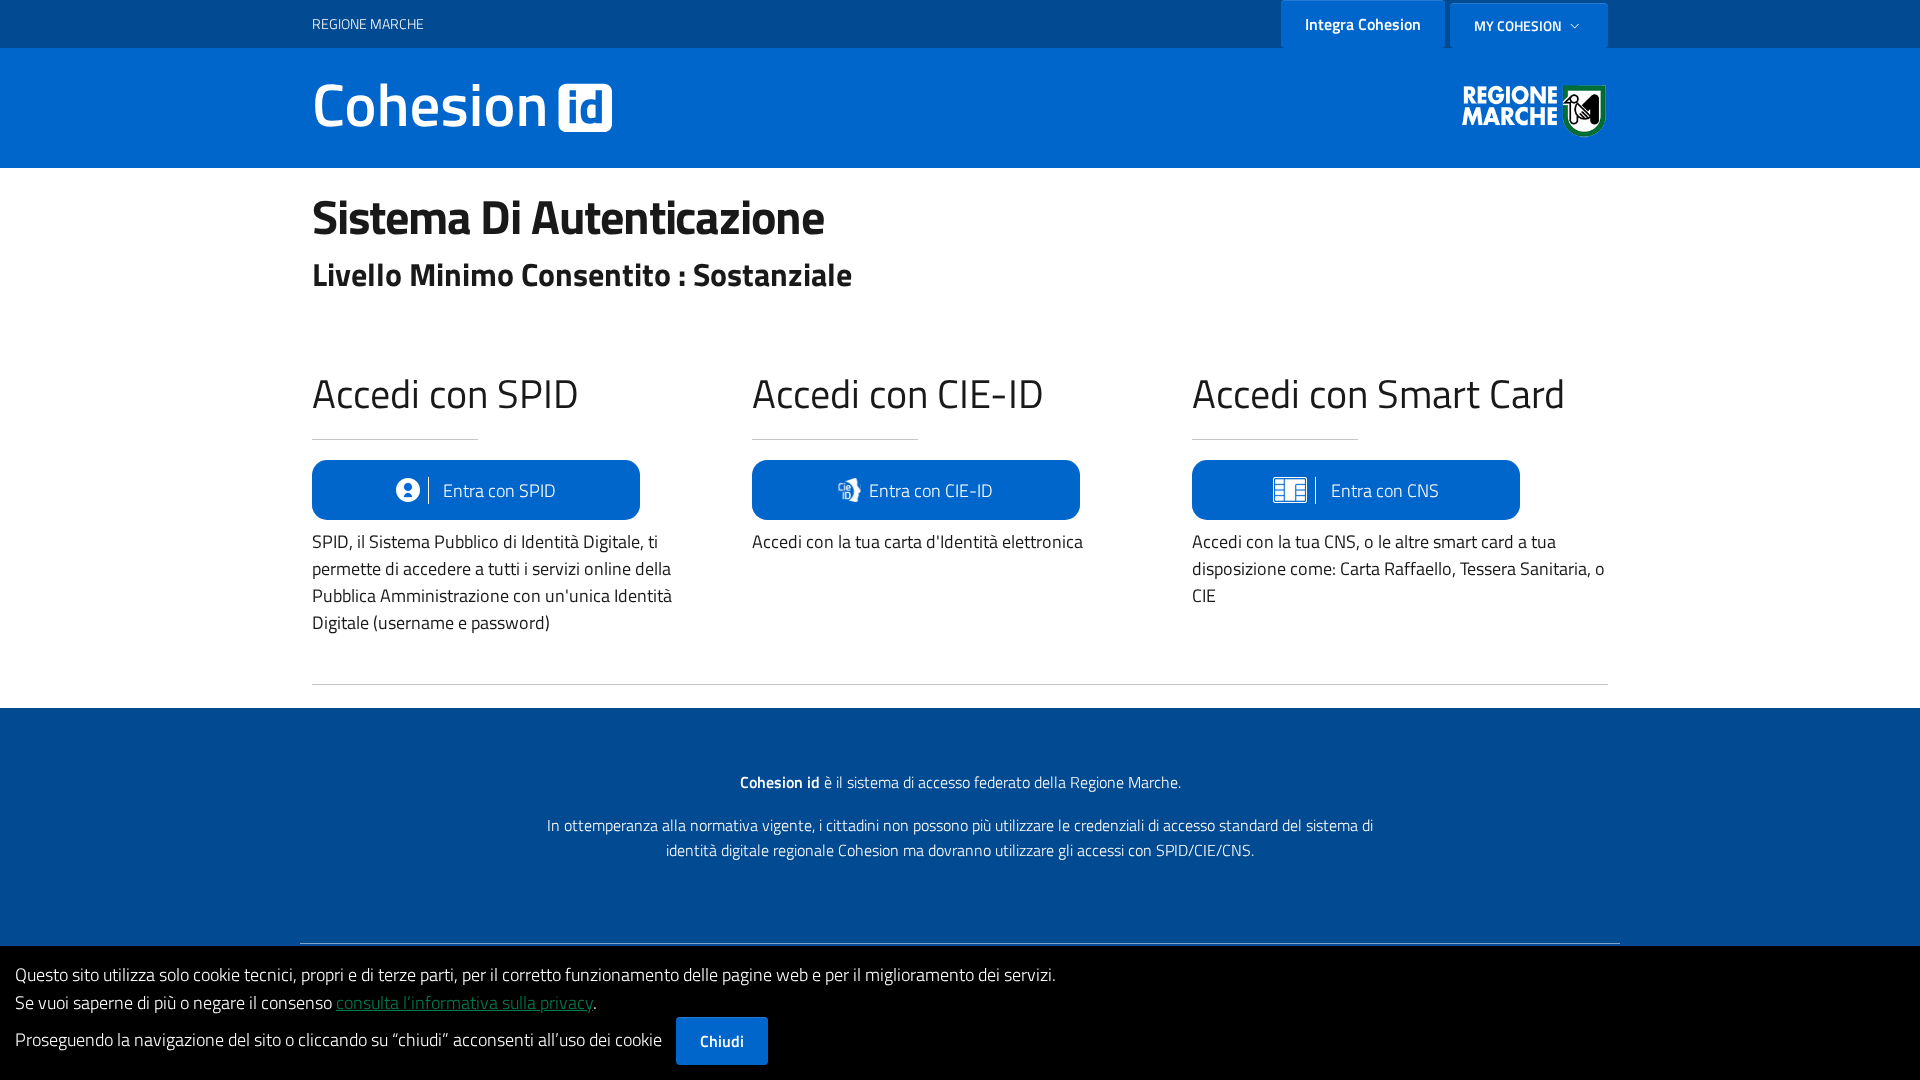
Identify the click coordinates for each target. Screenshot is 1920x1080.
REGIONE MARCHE (368, 23)
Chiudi (722, 1041)
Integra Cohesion (1363, 24)
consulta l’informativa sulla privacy (464, 1002)
